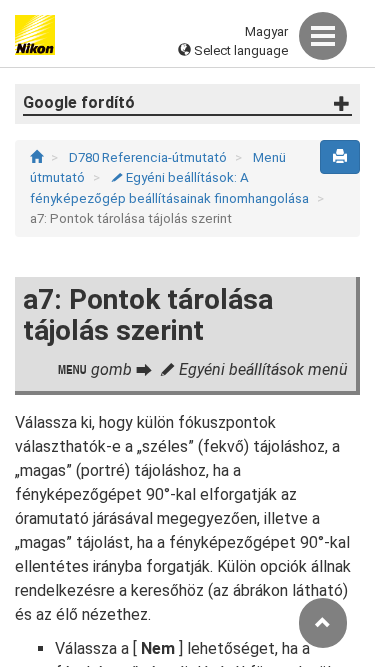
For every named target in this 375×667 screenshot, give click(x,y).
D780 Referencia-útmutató (149, 157)
